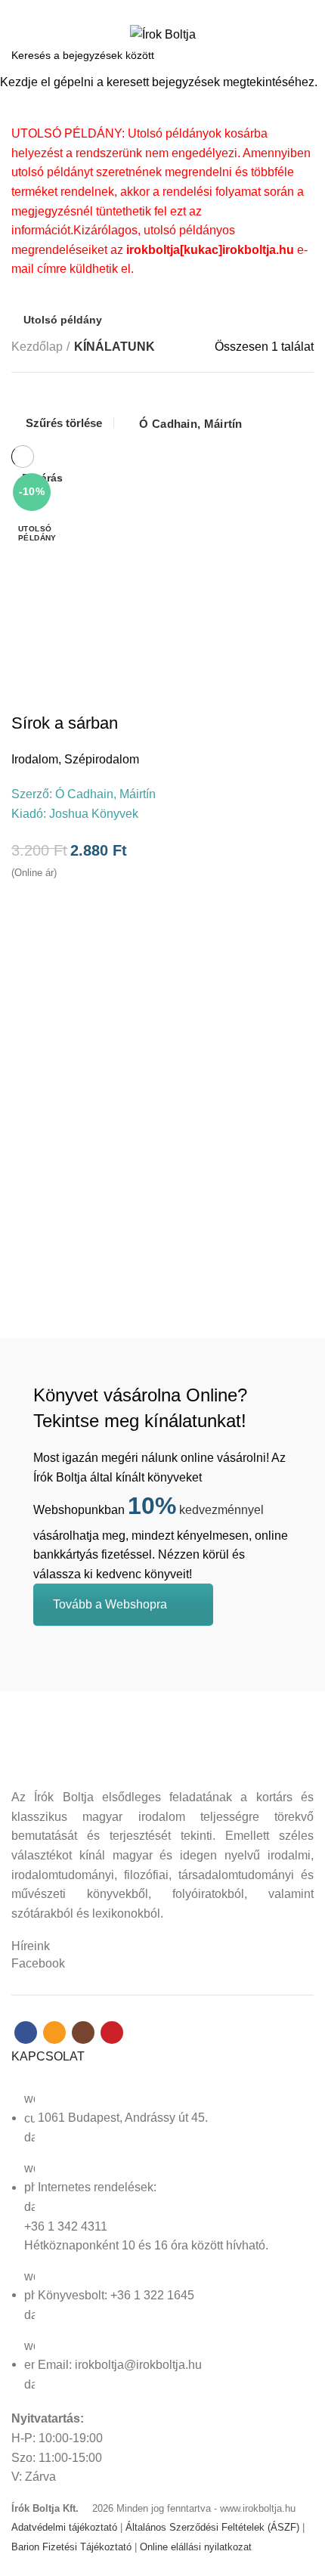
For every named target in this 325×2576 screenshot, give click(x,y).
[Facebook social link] (136, 10)
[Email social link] (154, 10)
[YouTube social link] (189, 10)
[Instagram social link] (171, 10)
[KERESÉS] (305, 55)
